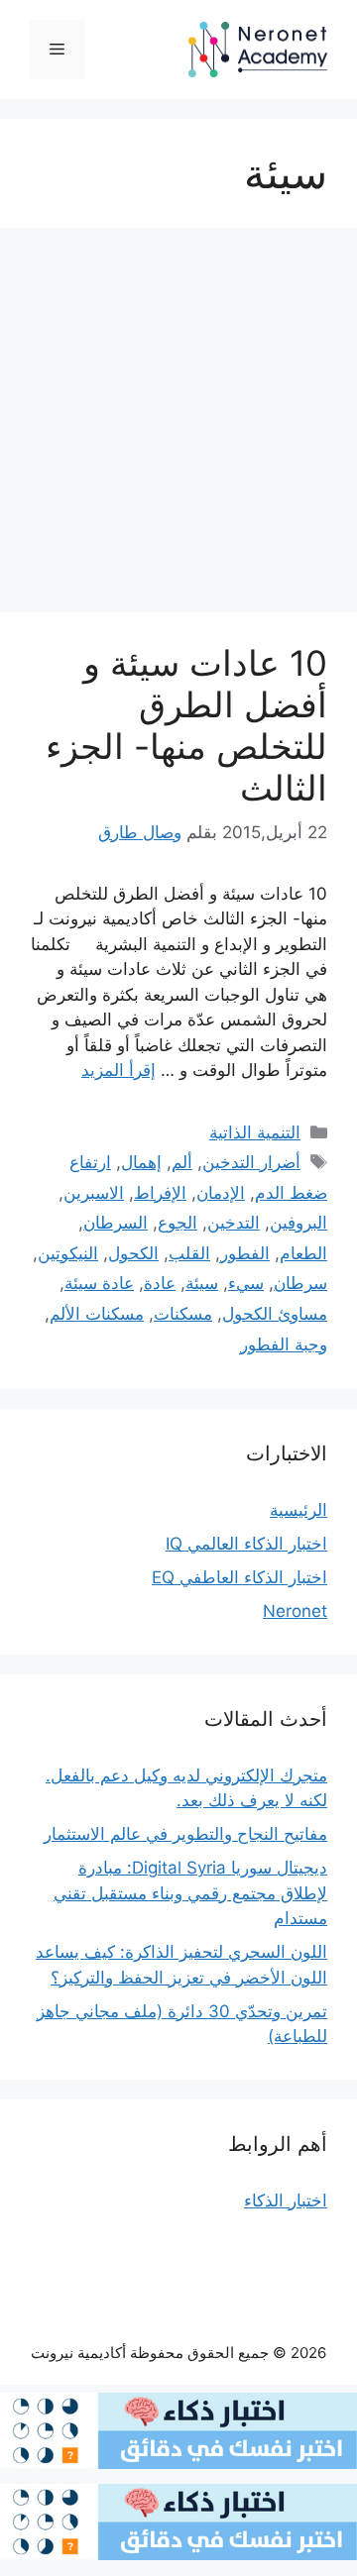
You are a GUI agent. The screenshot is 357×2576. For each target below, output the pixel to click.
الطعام (303, 1253)
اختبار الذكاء (286, 2200)
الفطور (245, 1253)
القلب (189, 1253)
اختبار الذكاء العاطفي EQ (239, 1577)
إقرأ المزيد (119, 1070)
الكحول (133, 1253)
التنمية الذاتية (255, 1132)
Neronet (295, 1611)
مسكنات (183, 1314)
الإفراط (160, 1193)
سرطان (300, 1283)
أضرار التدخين (251, 1162)
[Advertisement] (178, 426)
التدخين (234, 1223)
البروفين (298, 1223)
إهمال (141, 1162)
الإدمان (221, 1193)
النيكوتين (68, 1253)
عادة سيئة (99, 1283)
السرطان (116, 1223)
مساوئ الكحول (275, 1314)
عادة (160, 1283)
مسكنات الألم (97, 1314)
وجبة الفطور (284, 1344)
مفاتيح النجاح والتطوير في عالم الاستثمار (185, 1834)
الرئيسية (298, 1510)
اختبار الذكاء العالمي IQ (246, 1544)
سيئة (202, 1283)
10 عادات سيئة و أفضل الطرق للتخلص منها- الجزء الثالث (186, 725)
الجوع (178, 1223)
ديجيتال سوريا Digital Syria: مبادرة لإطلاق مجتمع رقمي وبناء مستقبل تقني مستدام (190, 1893)
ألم (182, 1162)
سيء (246, 1283)
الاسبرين (94, 1193)
